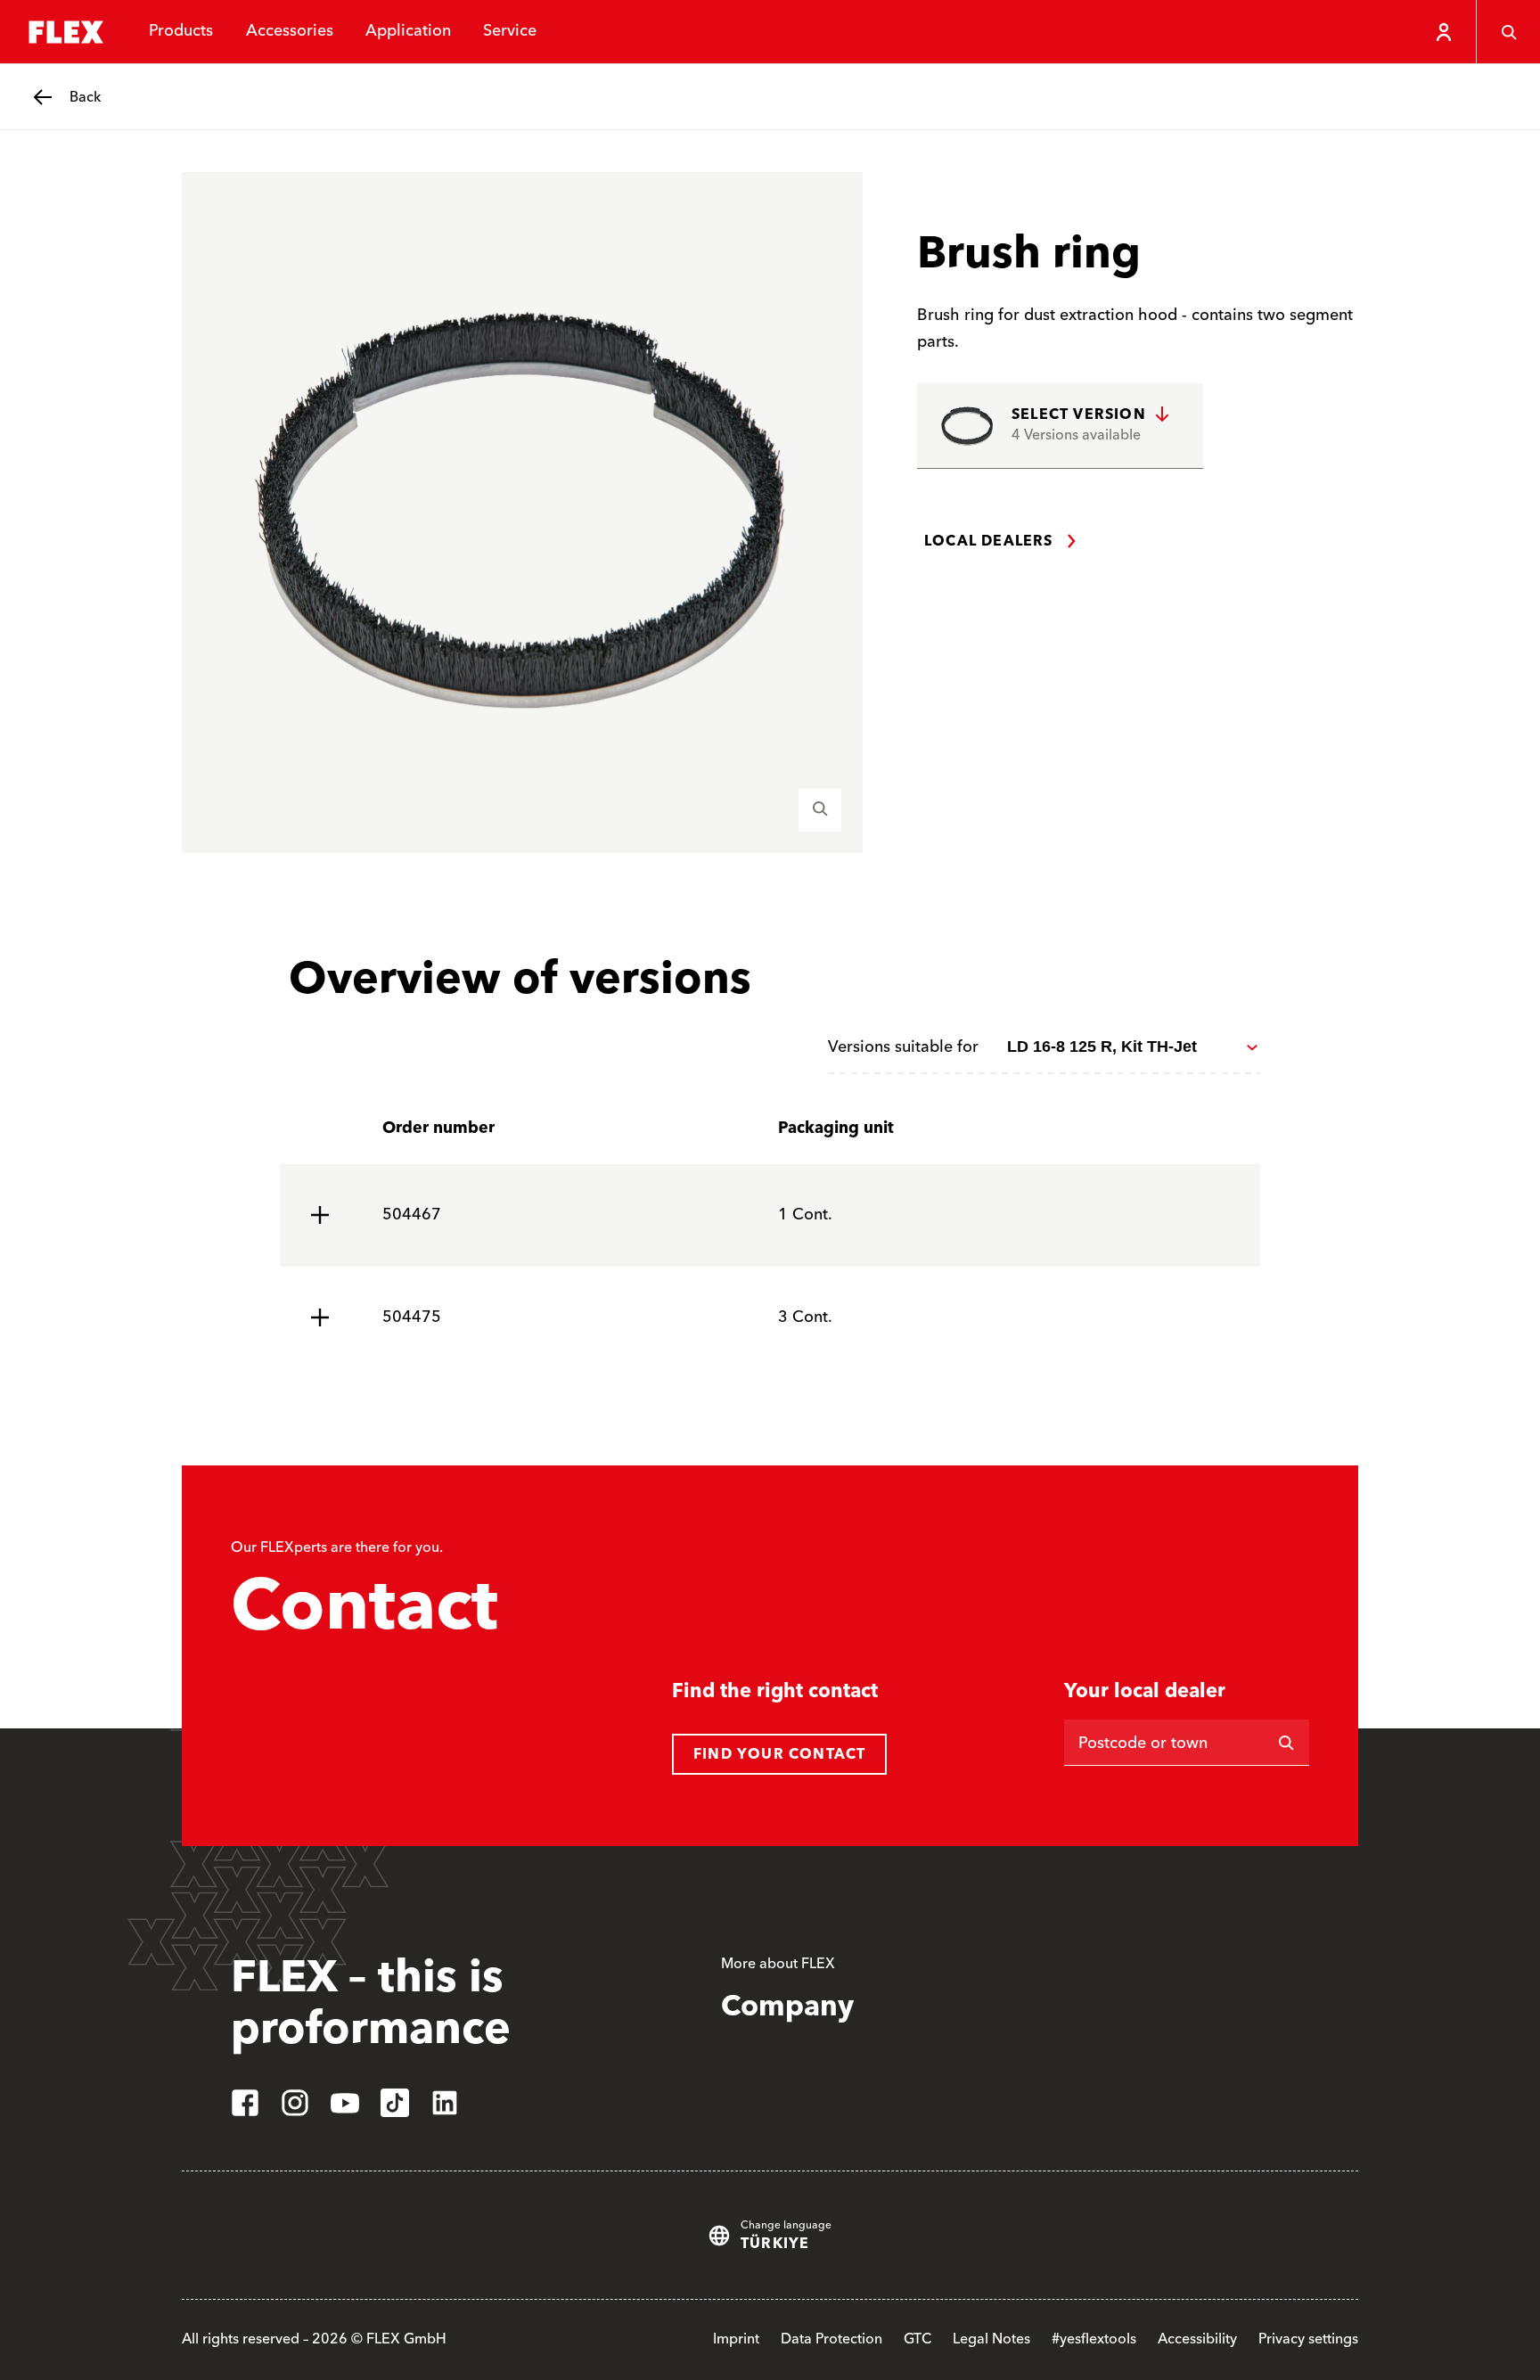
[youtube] (345, 2103)
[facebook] (245, 2103)
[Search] (1508, 32)
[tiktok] (395, 2103)
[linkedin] (445, 2103)
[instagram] (295, 2103)
